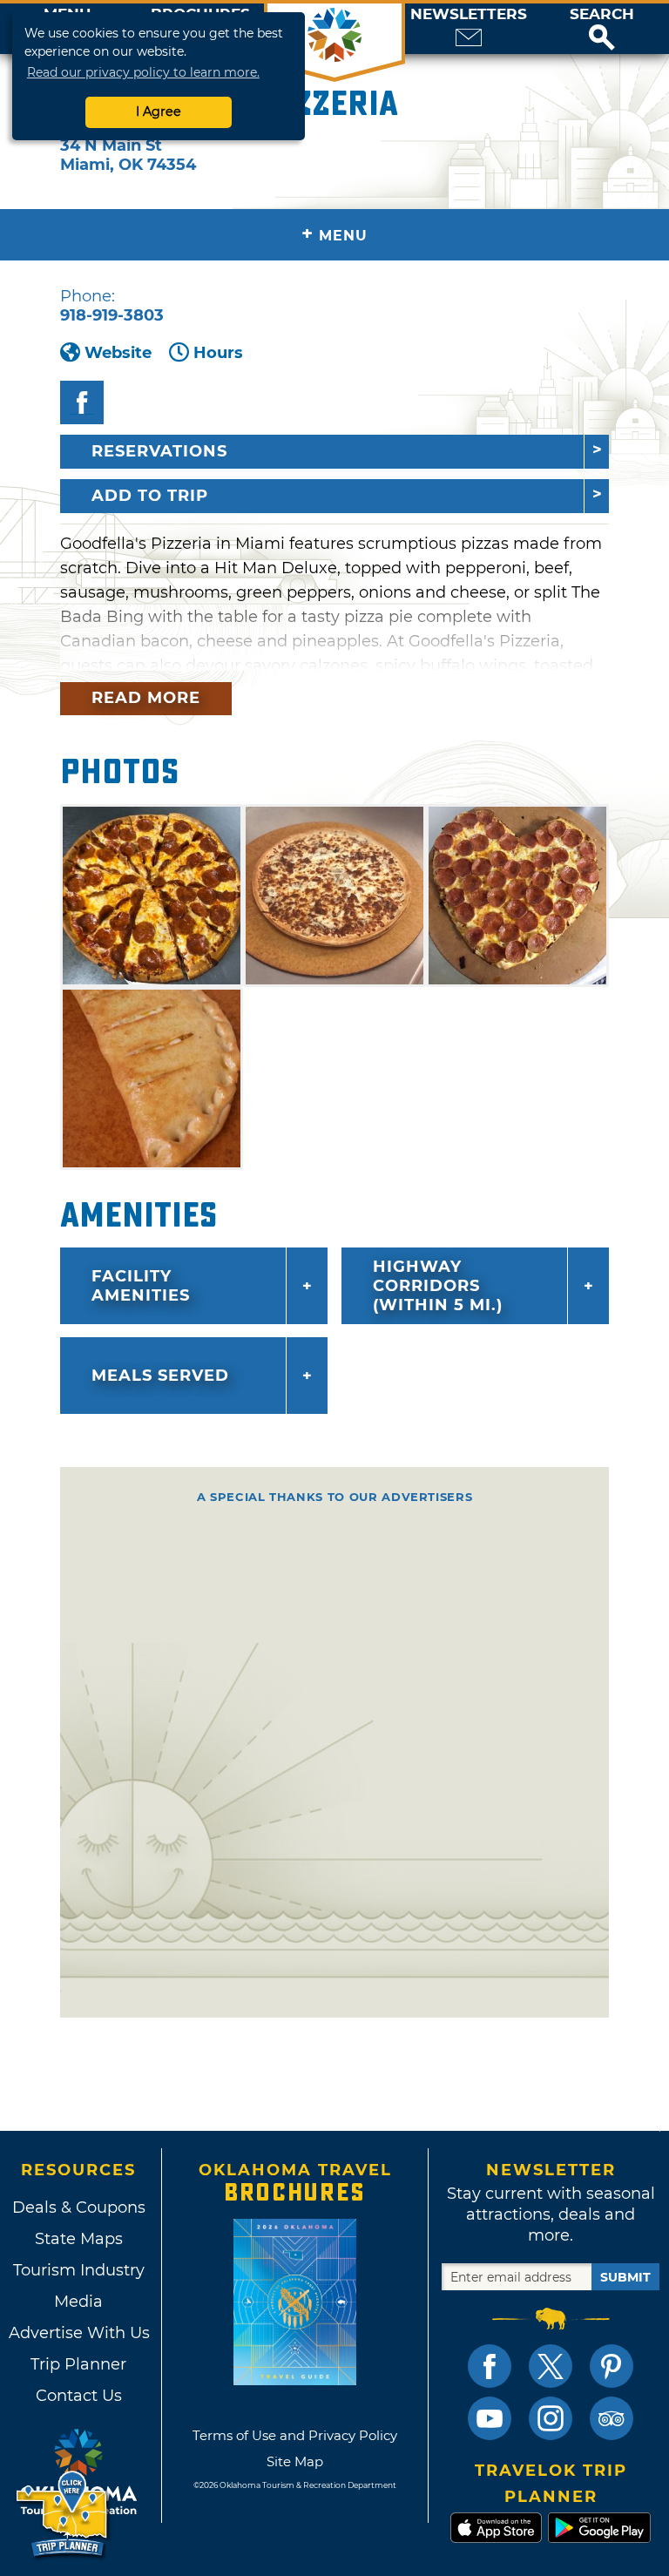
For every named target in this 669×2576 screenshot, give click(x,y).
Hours (218, 353)
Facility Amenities (141, 1286)
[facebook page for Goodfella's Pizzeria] (82, 402)
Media (78, 2302)
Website (118, 353)
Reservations (159, 451)
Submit (625, 2277)
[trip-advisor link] (612, 2418)
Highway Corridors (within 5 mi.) (438, 1286)
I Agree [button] (159, 112)
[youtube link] (490, 2418)
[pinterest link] (612, 2366)
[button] (602, 29)
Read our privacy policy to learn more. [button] (143, 72)
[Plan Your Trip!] (63, 2515)
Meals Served (160, 1376)
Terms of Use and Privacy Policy (295, 2435)
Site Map (295, 2461)
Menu (334, 234)
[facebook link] (490, 2366)
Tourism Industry (79, 2270)
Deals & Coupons (79, 2208)
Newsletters (469, 14)
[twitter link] (551, 2366)
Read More (146, 698)
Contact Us (79, 2396)
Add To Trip (150, 496)
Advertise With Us (78, 2333)
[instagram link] (551, 2418)
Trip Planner (78, 2364)
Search (602, 14)
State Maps (79, 2239)
